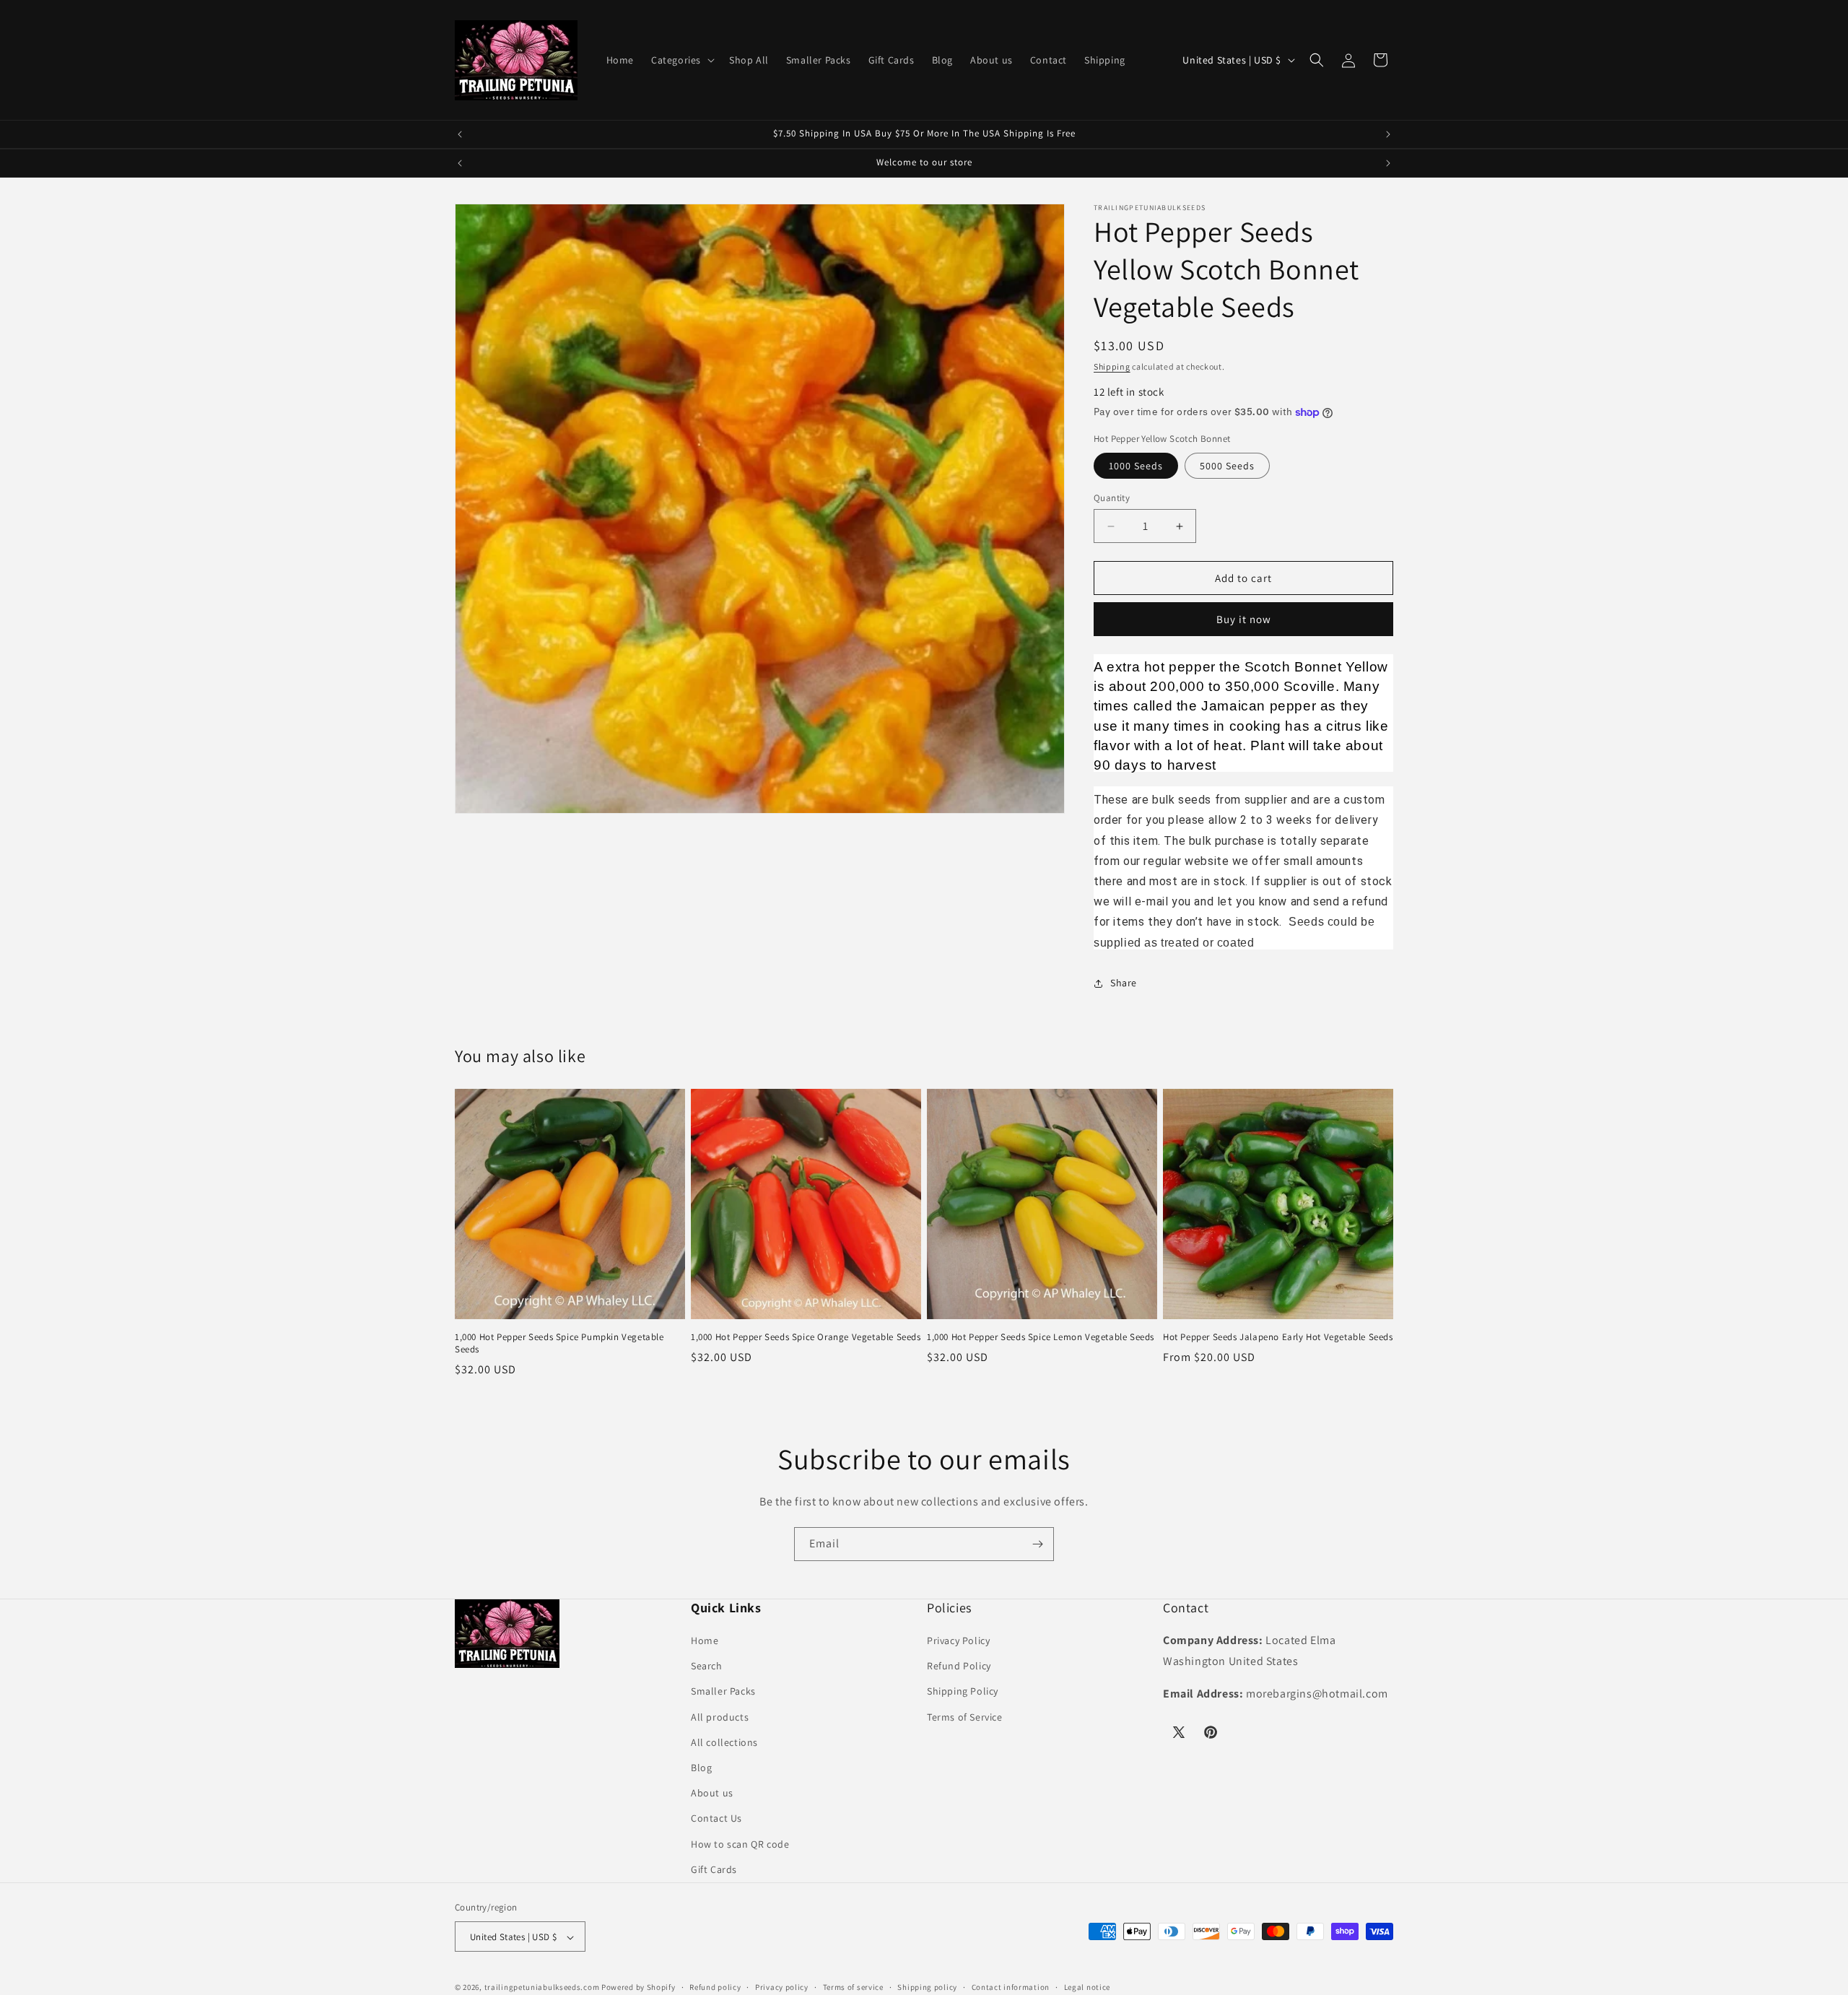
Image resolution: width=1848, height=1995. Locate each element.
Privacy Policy (958, 1640)
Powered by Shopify (638, 1988)
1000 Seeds (1136, 466)
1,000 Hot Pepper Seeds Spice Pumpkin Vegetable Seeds (559, 1343)
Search (707, 1666)
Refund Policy (959, 1666)
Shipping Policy (963, 1692)
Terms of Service (965, 1717)
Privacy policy (782, 1987)
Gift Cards (714, 1869)
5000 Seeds (1227, 466)
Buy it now (1244, 619)
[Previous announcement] (460, 134)
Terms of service (853, 1987)
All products (720, 1717)
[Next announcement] (1388, 134)
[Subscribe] (1037, 1544)
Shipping (1112, 366)
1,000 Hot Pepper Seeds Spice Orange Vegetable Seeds (806, 1337)
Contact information (1011, 1987)
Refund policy (715, 1987)
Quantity (1112, 498)
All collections (724, 1742)
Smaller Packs (723, 1692)
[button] (681, 60)
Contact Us (716, 1819)
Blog (701, 1768)
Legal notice (1087, 1987)
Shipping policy (927, 1987)
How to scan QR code (740, 1844)
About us (712, 1793)
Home (705, 1640)
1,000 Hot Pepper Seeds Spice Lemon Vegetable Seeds (1041, 1337)
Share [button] (1124, 983)
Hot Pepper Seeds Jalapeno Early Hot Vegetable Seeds (1278, 1337)
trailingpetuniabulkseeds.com (542, 1988)
